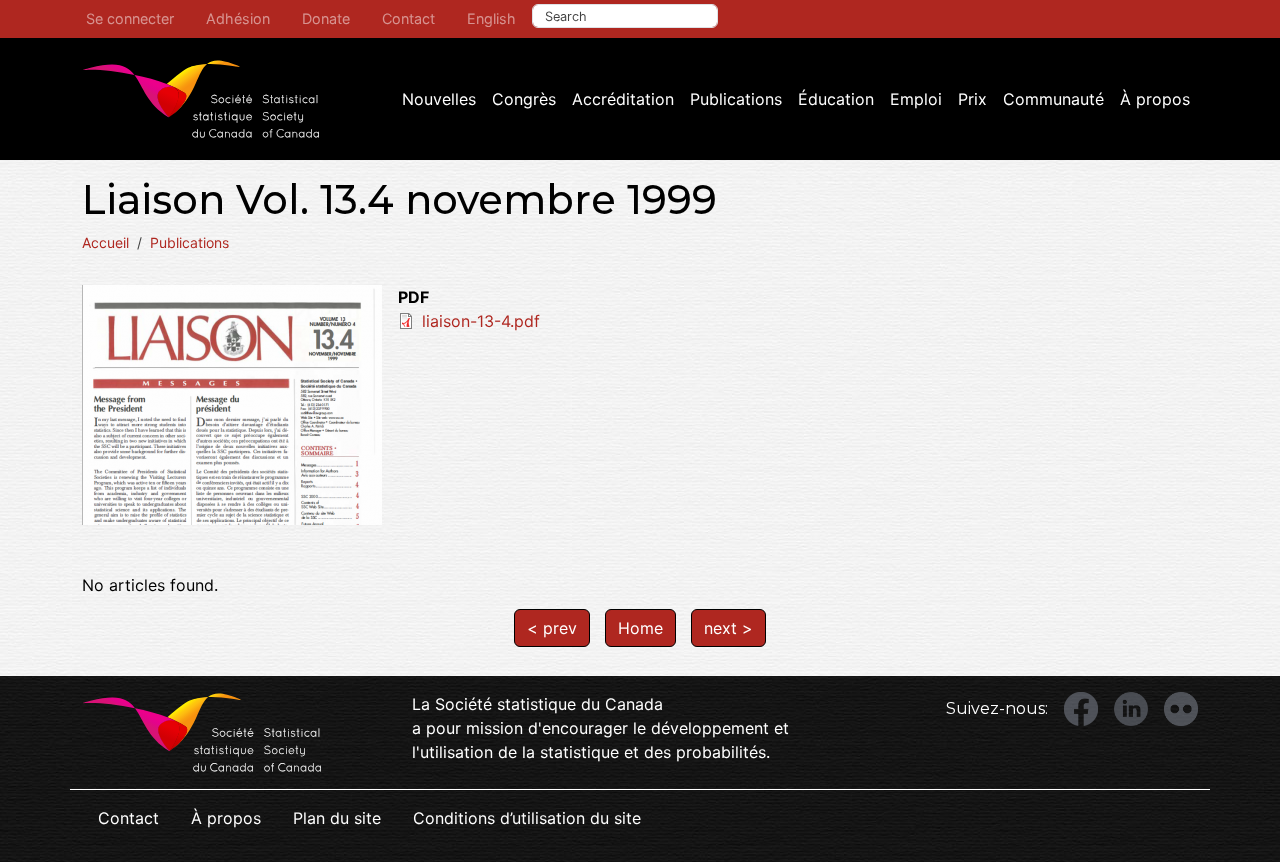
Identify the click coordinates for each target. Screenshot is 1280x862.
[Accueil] (201, 99)
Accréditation (623, 99)
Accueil (105, 242)
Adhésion (238, 18)
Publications (736, 99)
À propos (1155, 99)
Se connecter (130, 18)
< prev (552, 628)
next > (728, 628)
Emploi (916, 99)
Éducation (836, 99)
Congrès (524, 99)
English (491, 18)
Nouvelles (439, 99)
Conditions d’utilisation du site (527, 818)
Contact (408, 18)
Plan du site (337, 818)
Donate (326, 18)
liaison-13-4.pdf (481, 321)
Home (640, 628)
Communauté (1053, 99)
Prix (972, 99)
